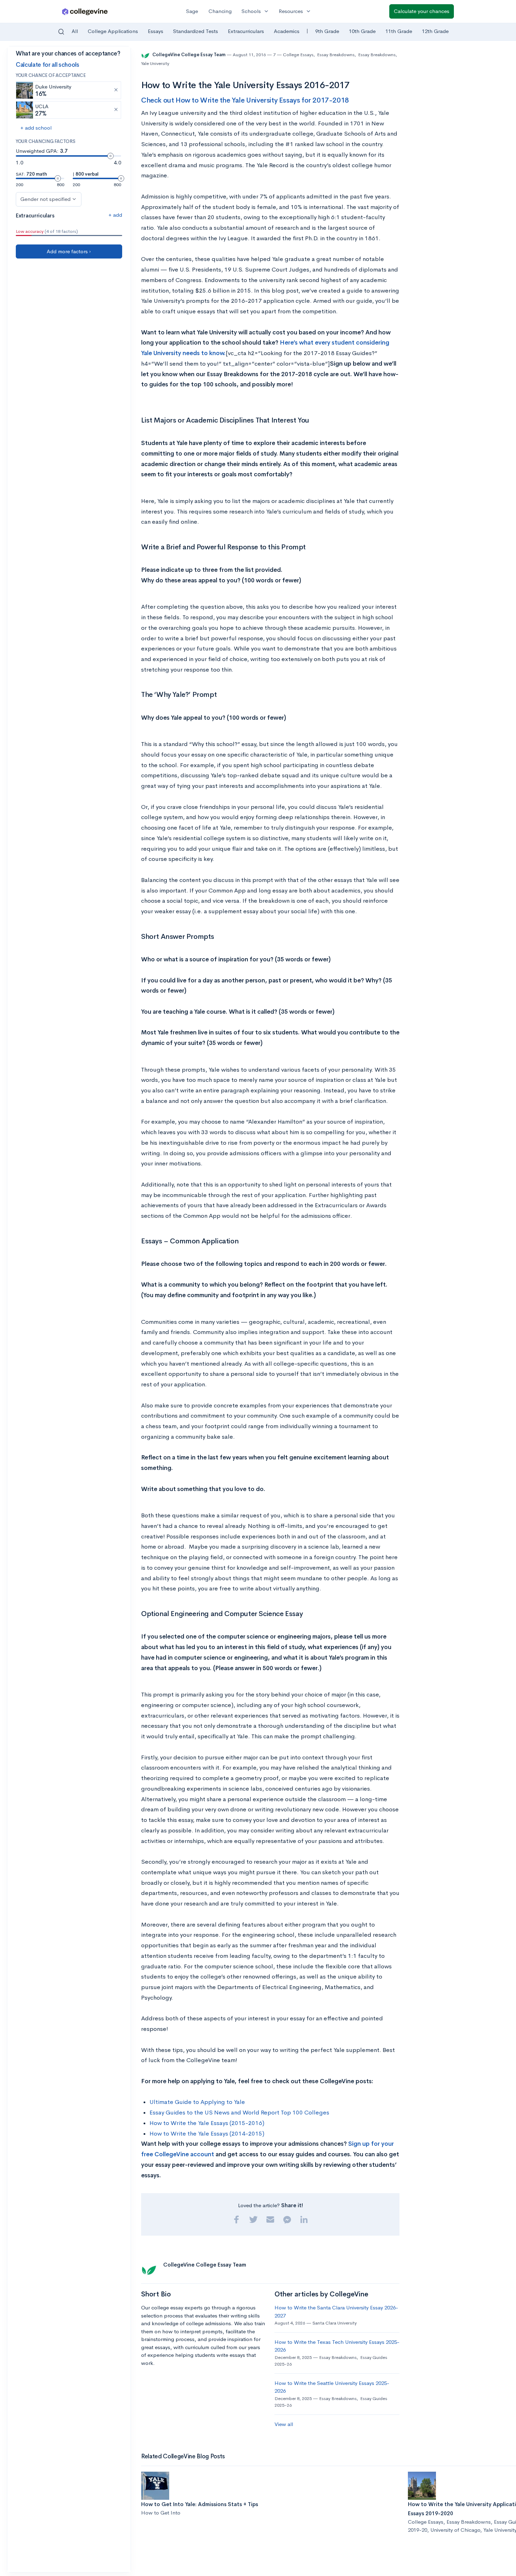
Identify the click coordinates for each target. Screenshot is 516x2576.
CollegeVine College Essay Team (189, 55)
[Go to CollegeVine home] (85, 11)
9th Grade (327, 31)
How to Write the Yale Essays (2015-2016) (207, 2123)
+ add (115, 215)
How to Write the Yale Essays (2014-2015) (207, 2134)
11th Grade (399, 31)
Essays (156, 31)
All (75, 31)
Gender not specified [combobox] (45, 199)
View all (284, 2424)
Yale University (155, 63)
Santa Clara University (335, 2323)
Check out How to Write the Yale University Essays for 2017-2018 (245, 100)
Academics (287, 31)
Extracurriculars (246, 31)
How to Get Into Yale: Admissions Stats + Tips (200, 2504)
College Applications (113, 31)
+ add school (36, 128)
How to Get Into (161, 2513)
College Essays (298, 55)
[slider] (111, 156)
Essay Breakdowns (336, 55)
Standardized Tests (196, 31)
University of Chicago (455, 2530)
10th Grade (362, 31)
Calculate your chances (422, 11)
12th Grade (435, 31)
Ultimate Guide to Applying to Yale (197, 2102)
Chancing (220, 11)
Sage (192, 11)
